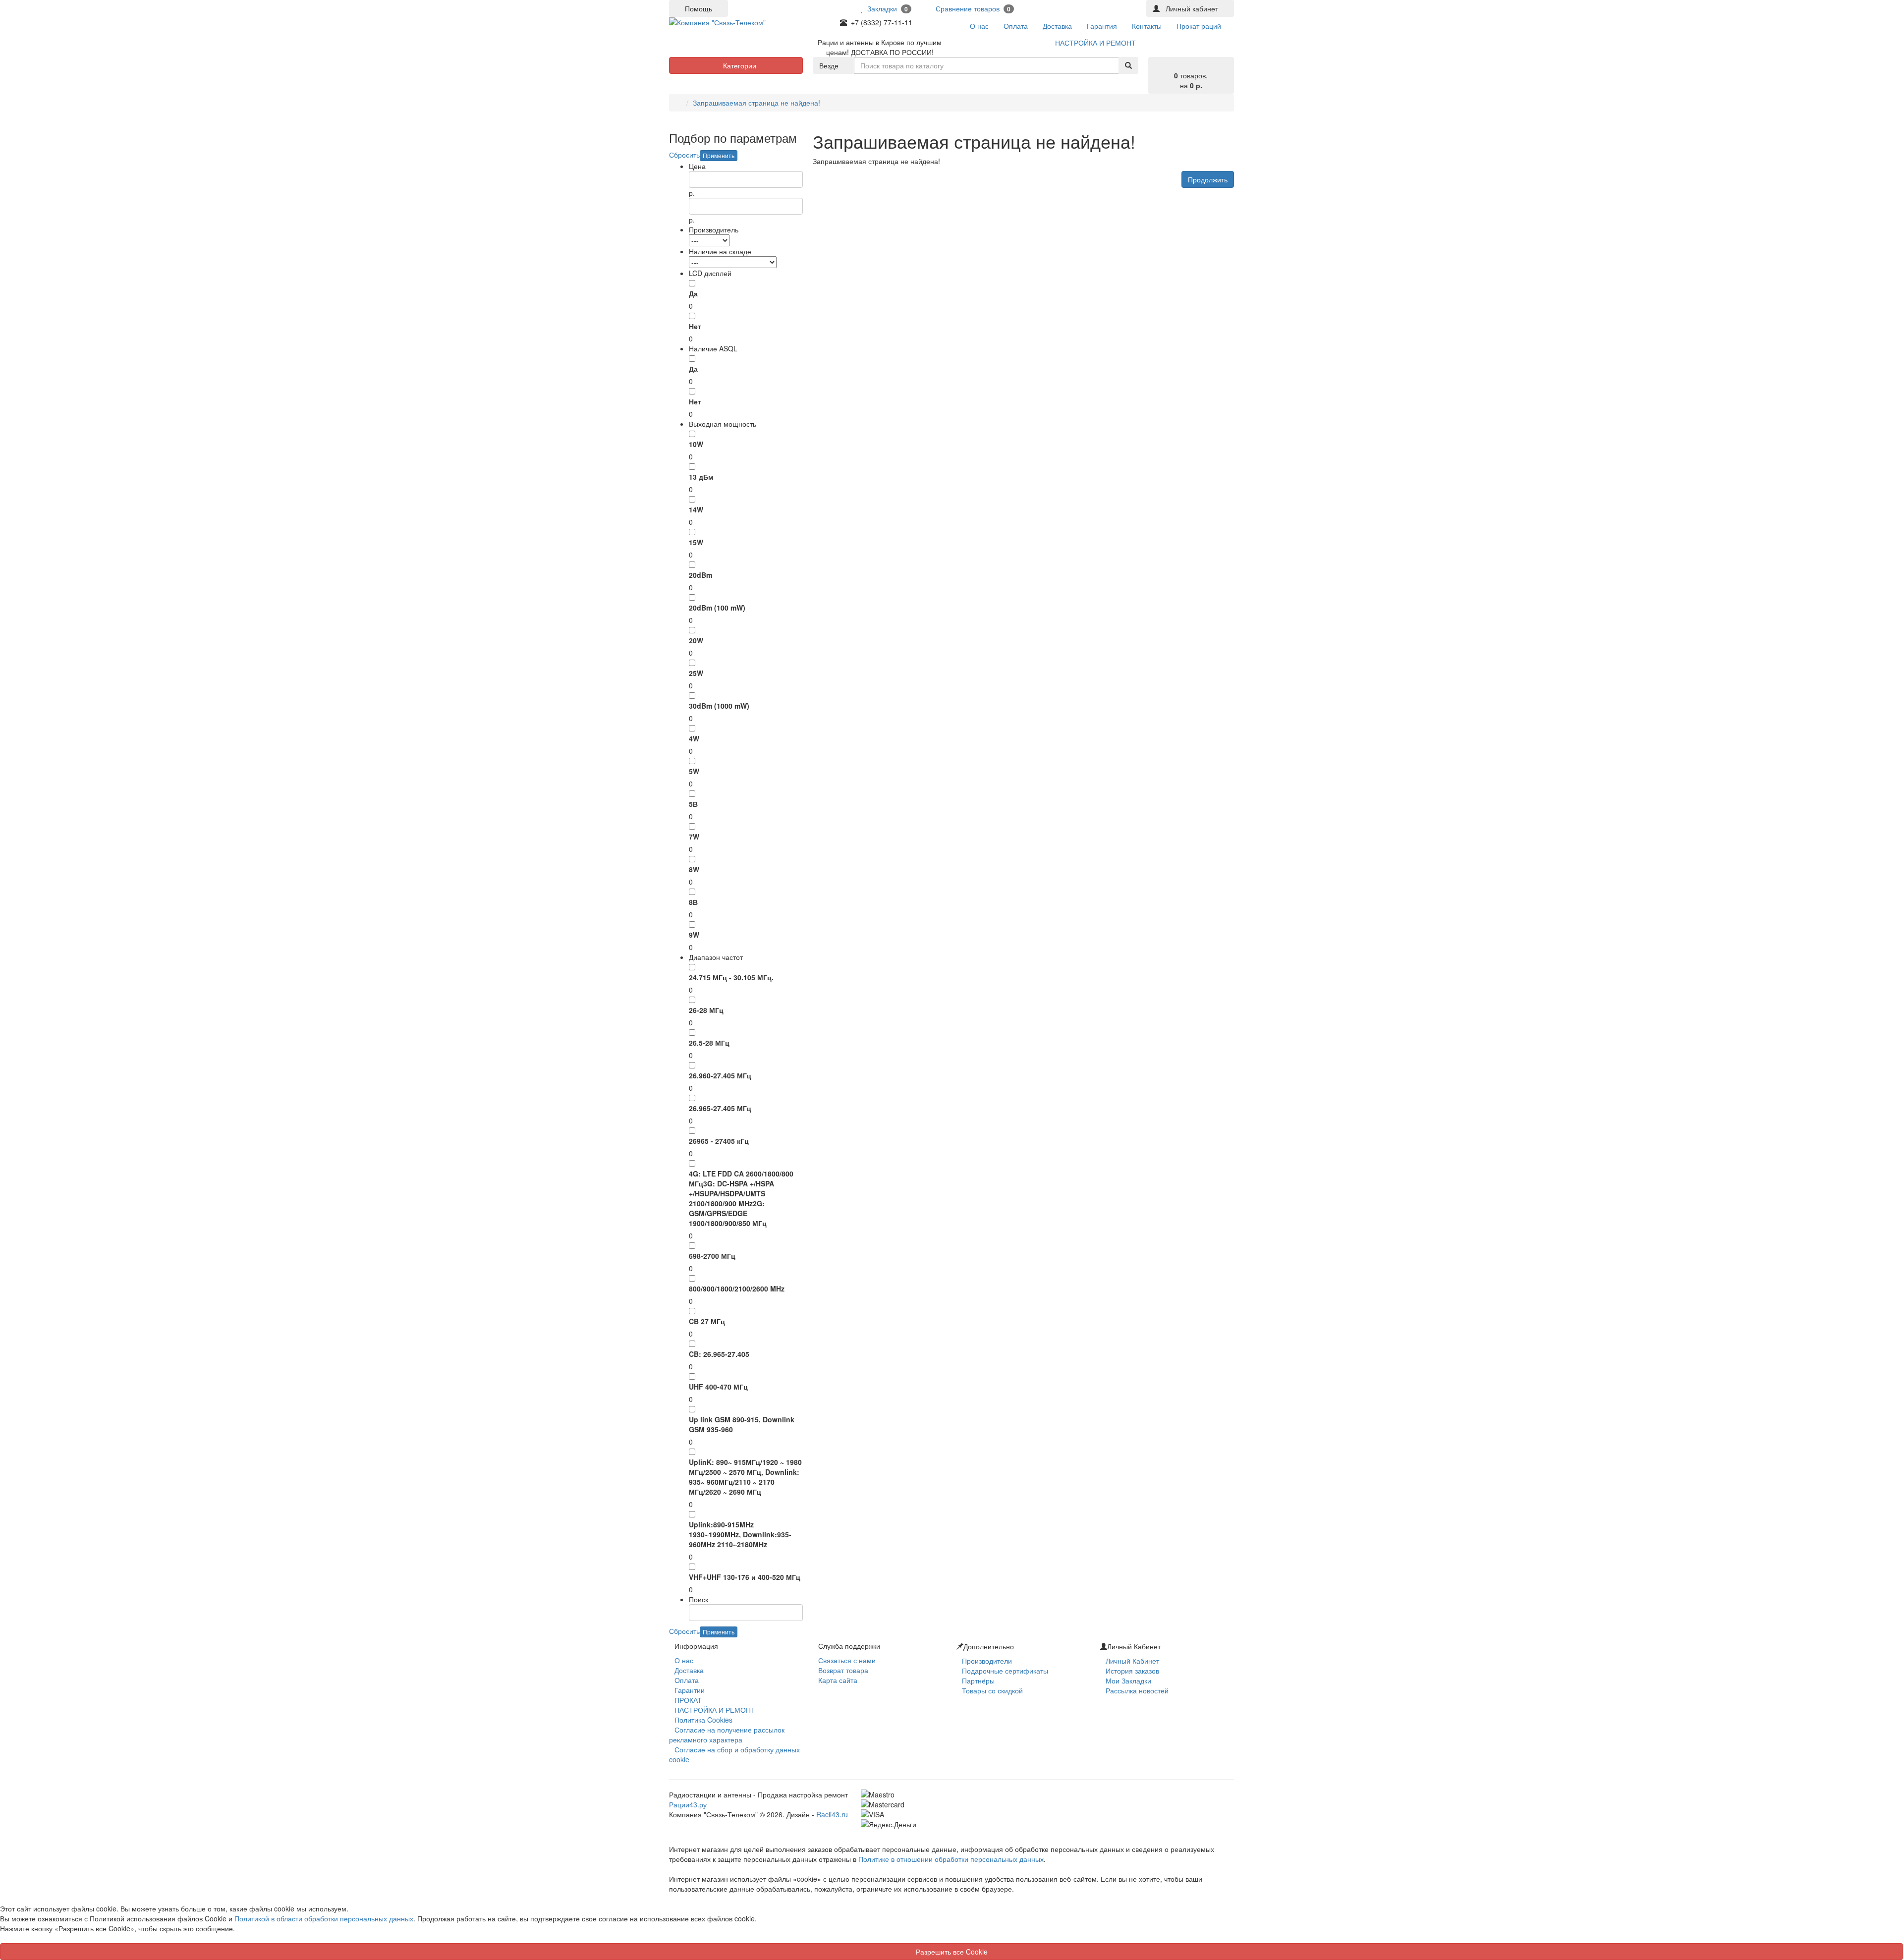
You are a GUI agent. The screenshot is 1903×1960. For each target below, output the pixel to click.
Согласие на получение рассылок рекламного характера (727, 1735)
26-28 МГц (706, 1010)
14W (696, 509)
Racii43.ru (832, 1814)
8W (694, 869)
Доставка (689, 1670)
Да (693, 293)
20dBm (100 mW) (717, 608)
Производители (987, 1661)
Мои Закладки (1128, 1680)
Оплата (687, 1680)
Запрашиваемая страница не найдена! (756, 103)
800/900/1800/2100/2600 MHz (737, 1288)
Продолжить (1208, 179)
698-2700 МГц (712, 1256)
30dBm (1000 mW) (719, 706)
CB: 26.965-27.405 (719, 1354)
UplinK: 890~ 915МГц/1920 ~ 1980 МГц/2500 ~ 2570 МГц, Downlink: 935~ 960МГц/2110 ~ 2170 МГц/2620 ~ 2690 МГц (745, 1477)
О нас (684, 1660)
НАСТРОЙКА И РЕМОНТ (715, 1710)
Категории (739, 65)
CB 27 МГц (707, 1321)
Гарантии (690, 1690)
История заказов (1132, 1671)
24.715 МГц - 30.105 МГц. (731, 977)
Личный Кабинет (1132, 1661)
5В (693, 804)
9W (694, 935)
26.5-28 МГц (709, 1043)
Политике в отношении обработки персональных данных (951, 1859)
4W (694, 738)
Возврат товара (843, 1670)
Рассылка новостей (1137, 1690)
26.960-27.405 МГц (720, 1075)
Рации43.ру (688, 1804)
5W (694, 771)
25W (696, 673)
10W (696, 444)
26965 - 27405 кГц (719, 1141)
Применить (719, 155)
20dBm (700, 575)
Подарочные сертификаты (1005, 1671)
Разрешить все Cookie (952, 1952)
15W (696, 542)
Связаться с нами (847, 1660)
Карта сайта (838, 1680)
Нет (695, 326)
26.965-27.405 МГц (720, 1108)
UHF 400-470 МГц (718, 1387)
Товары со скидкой (992, 1690)
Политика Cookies (703, 1720)
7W (694, 837)
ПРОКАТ (688, 1700)
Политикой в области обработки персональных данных (324, 1918)
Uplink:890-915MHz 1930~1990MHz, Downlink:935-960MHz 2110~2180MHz (740, 1534)
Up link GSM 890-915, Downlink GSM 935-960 (742, 1424)
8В (693, 902)
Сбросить (684, 155)
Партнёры (978, 1680)
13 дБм (701, 477)
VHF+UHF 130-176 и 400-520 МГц (745, 1577)
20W (696, 640)
